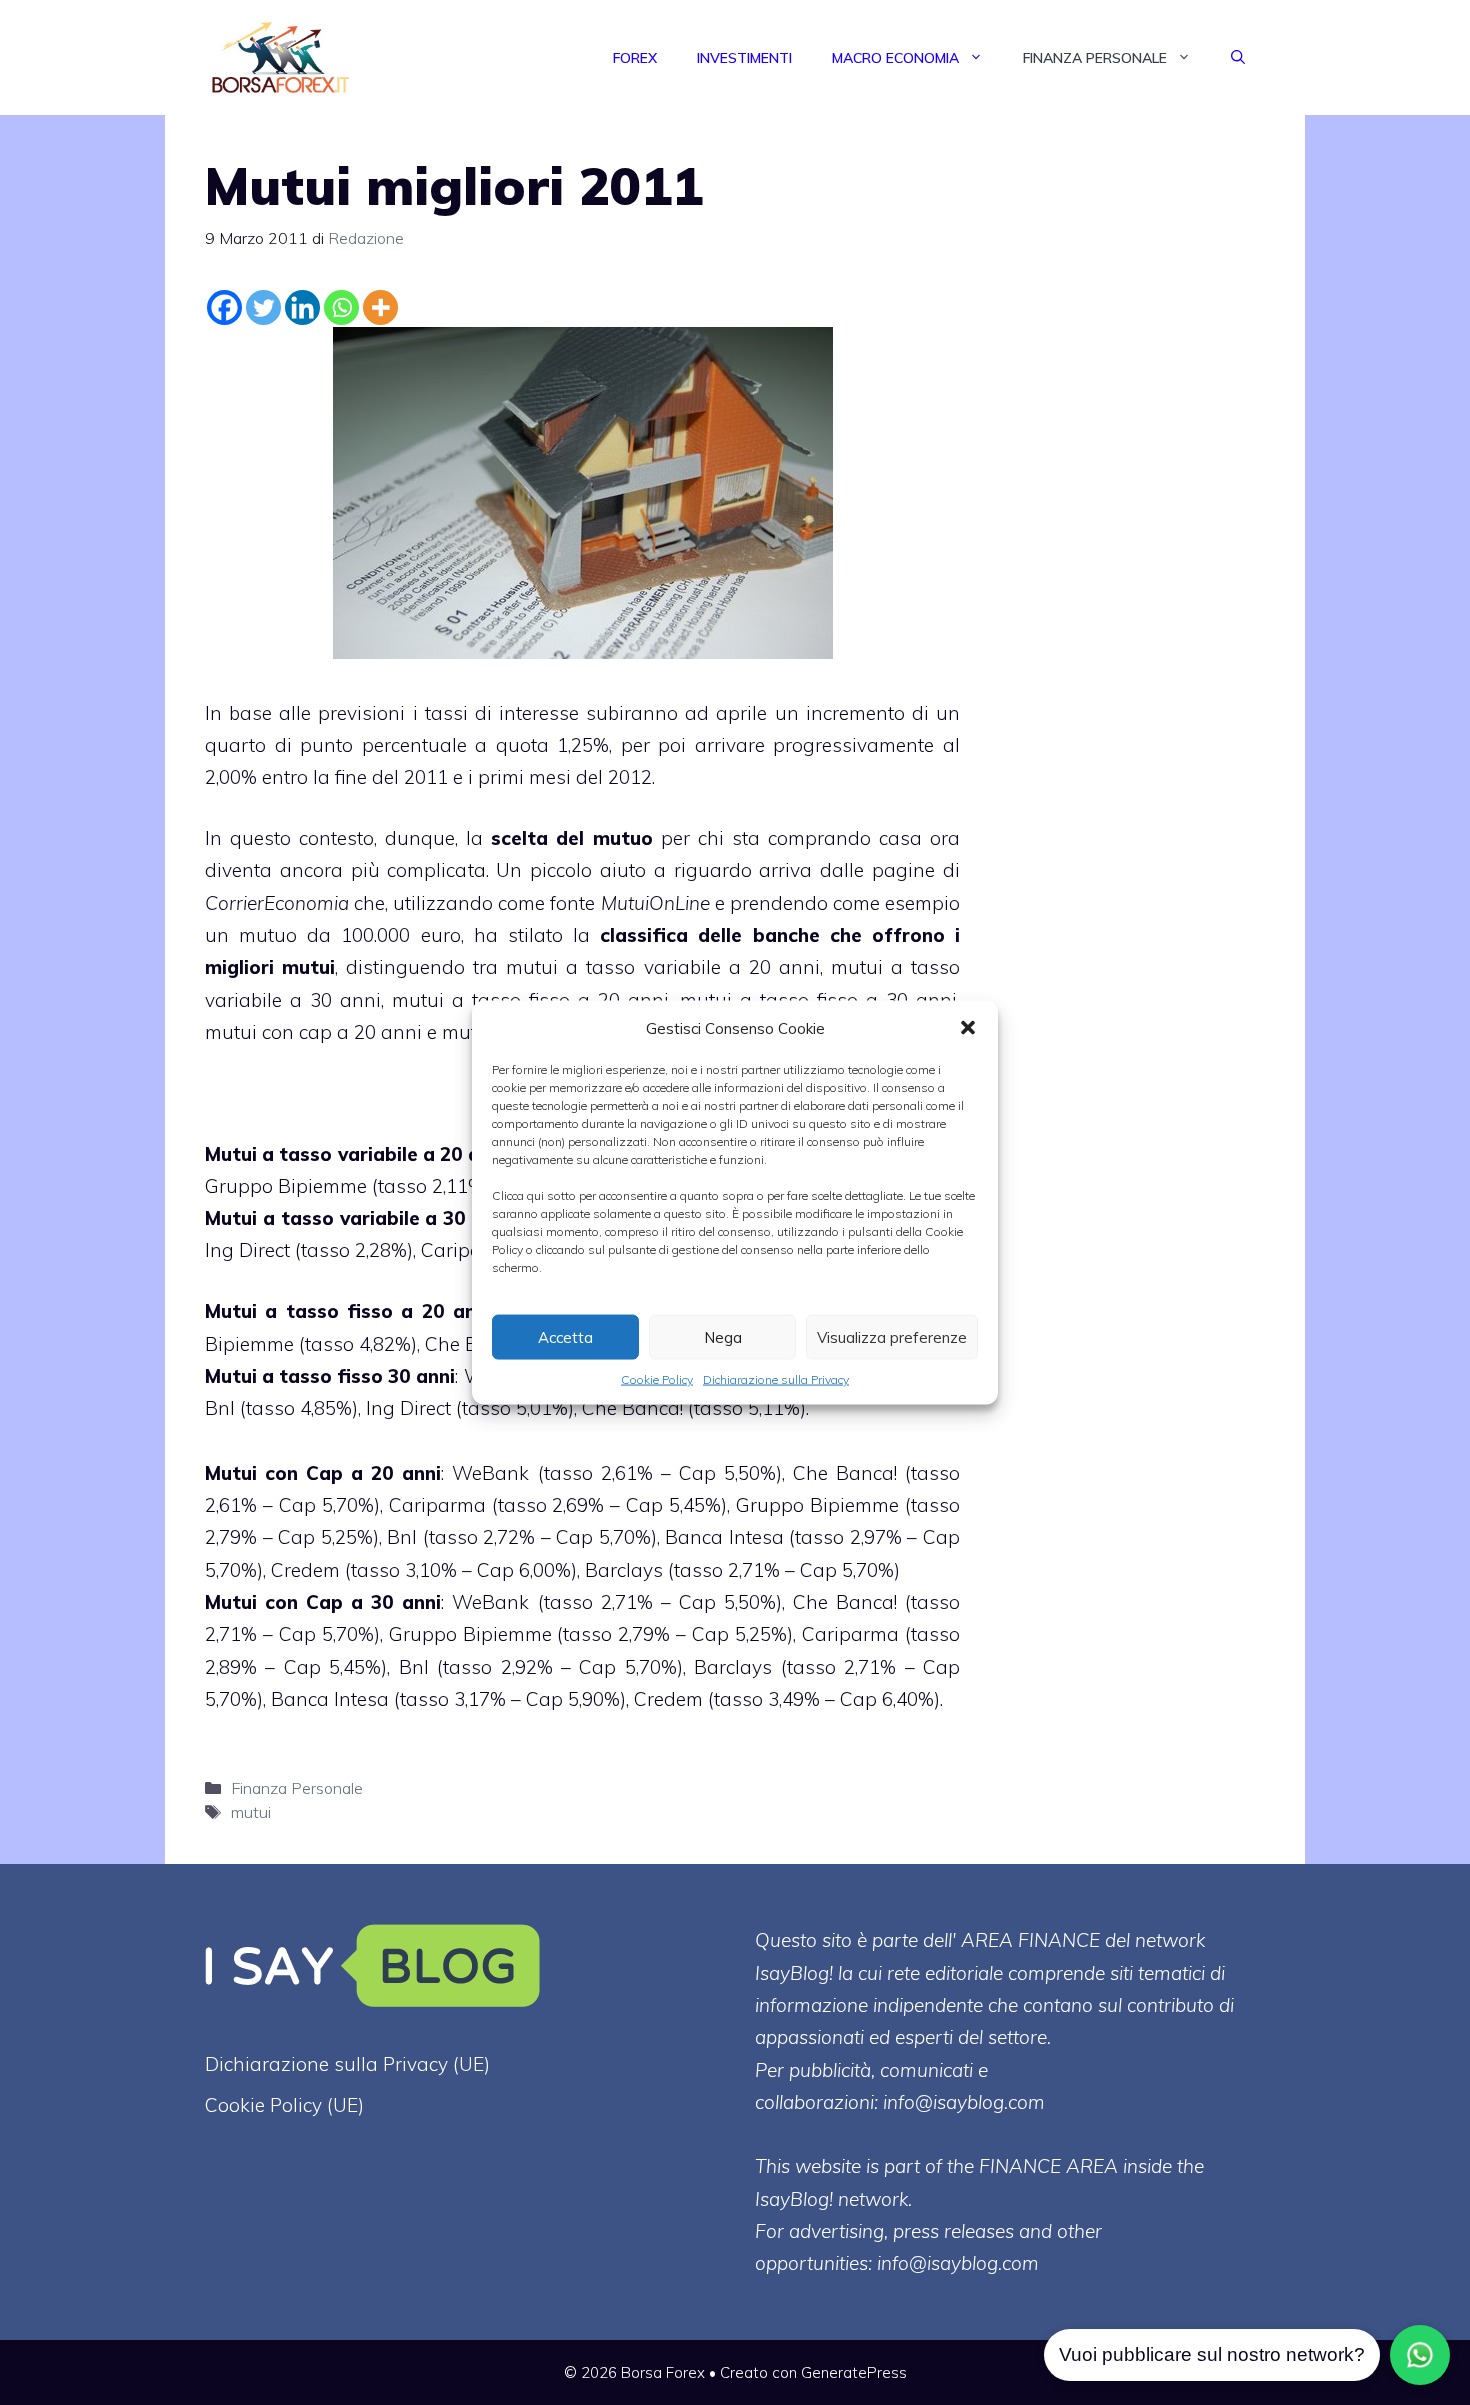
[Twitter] (263, 307)
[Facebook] (224, 307)
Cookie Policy (657, 1379)
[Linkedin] (302, 307)
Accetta (565, 1336)
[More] (380, 307)
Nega (723, 1336)
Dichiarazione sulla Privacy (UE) (347, 2064)
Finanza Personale (1095, 58)
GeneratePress (854, 2372)
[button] (968, 1028)
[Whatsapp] (341, 307)
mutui (308, 967)
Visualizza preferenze (892, 1336)
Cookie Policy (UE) (284, 2105)
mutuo (623, 838)
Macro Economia (895, 58)
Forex (635, 58)
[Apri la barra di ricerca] (1238, 58)
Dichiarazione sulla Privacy (776, 1379)
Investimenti (744, 58)
